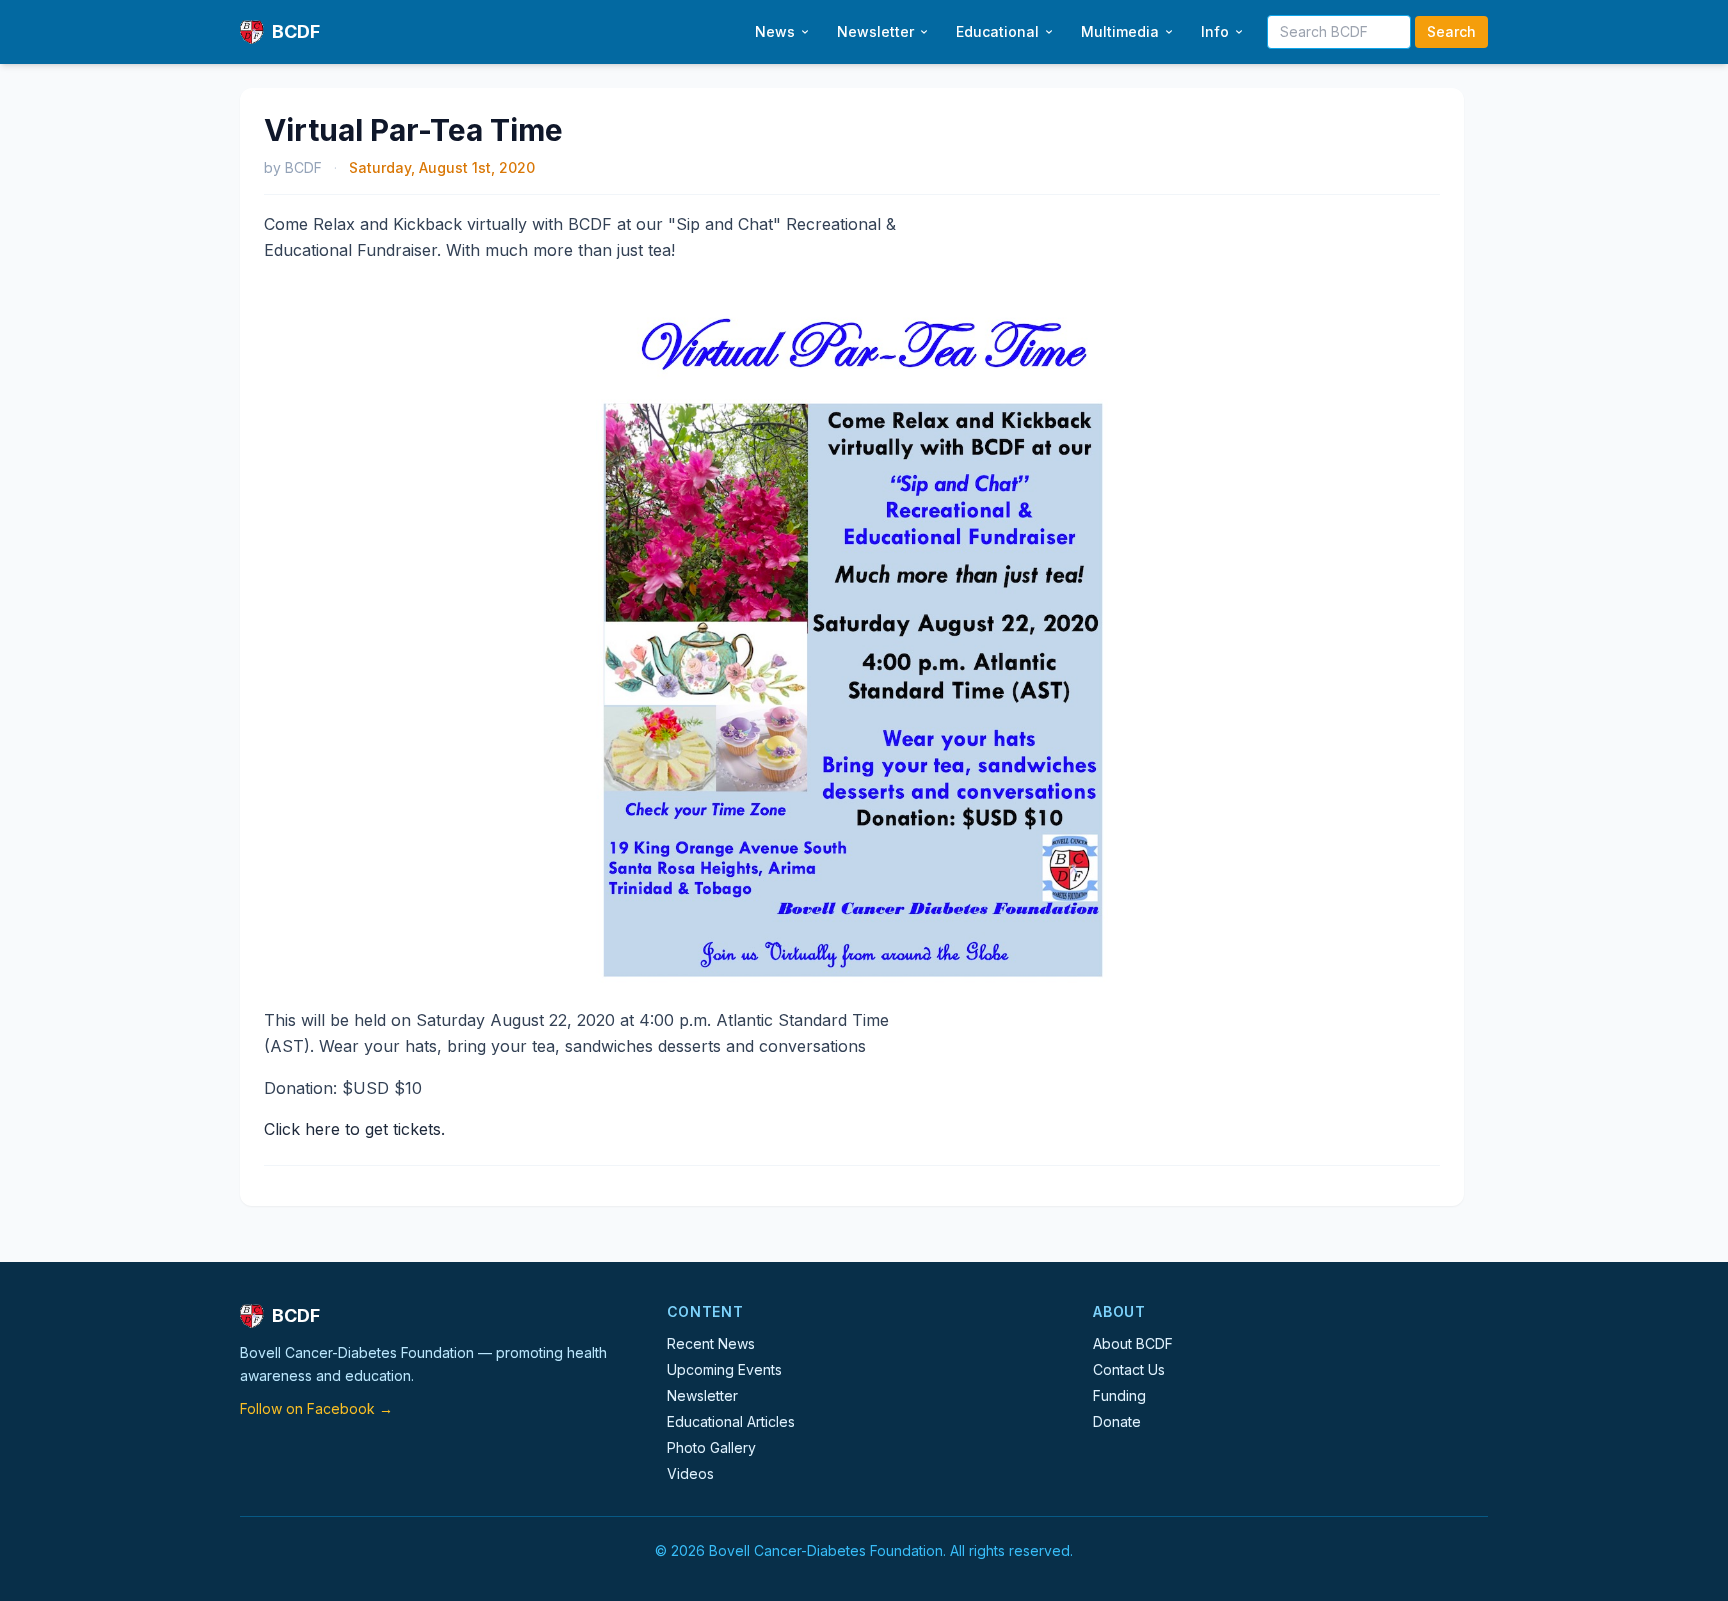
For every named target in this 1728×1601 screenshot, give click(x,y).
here (322, 1129)
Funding (1119, 1395)
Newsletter (875, 31)
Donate (1117, 1421)
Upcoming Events (724, 1369)
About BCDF (1133, 1343)
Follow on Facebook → (316, 1408)
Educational (997, 31)
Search (1451, 31)
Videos (690, 1473)
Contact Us (1129, 1369)
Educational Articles (731, 1421)
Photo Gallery (711, 1447)
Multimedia (1120, 31)
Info (1215, 31)
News (775, 31)
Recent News (711, 1343)
